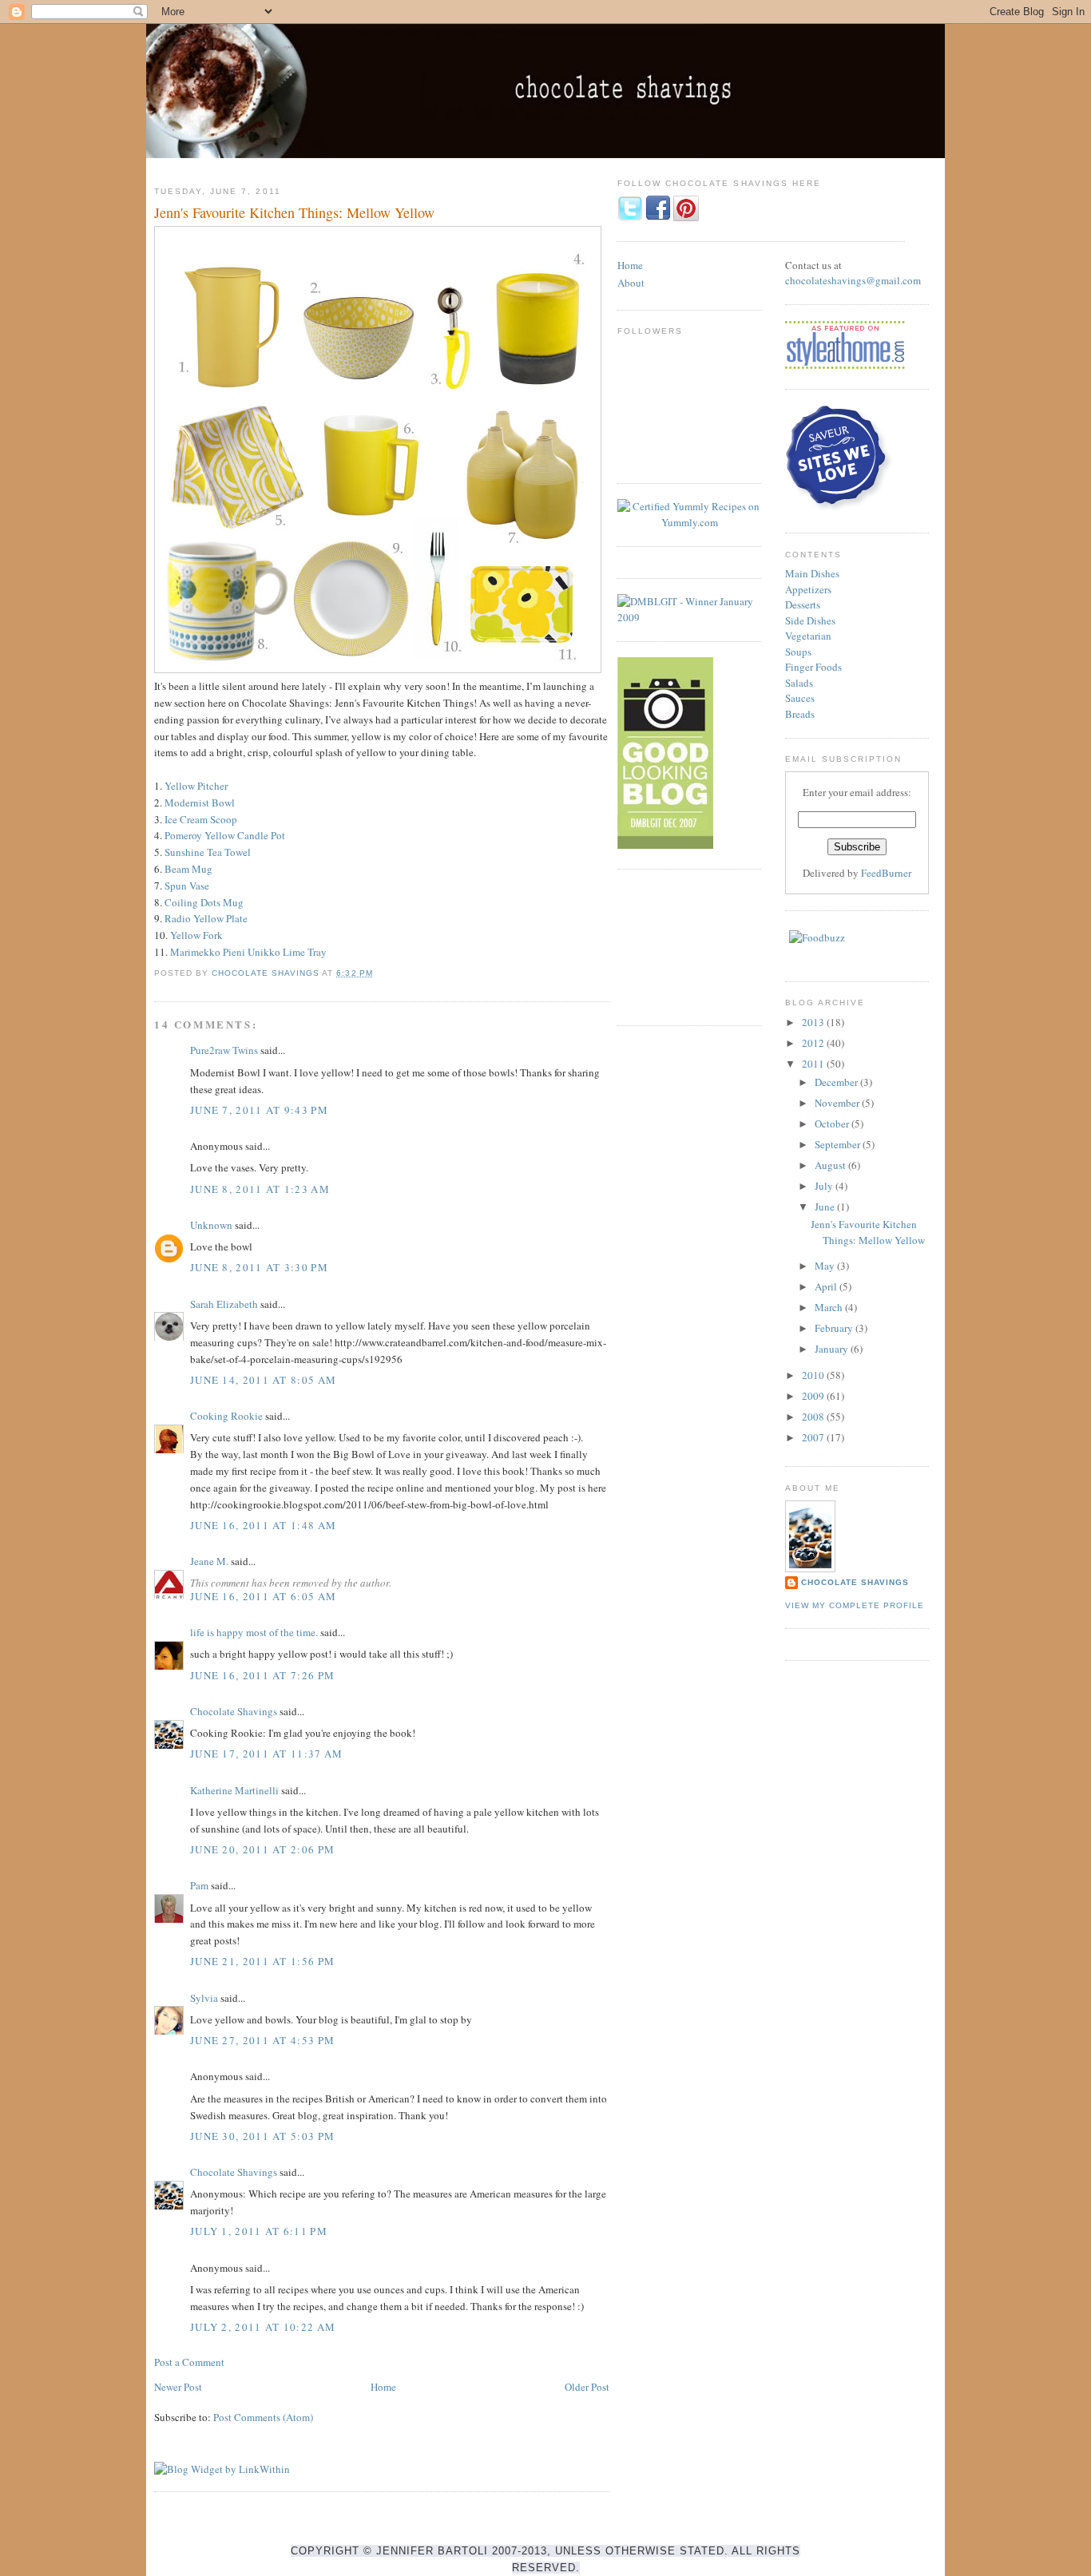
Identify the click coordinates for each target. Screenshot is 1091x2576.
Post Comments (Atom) (263, 2417)
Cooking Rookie (226, 1416)
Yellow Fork (196, 935)
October (833, 1124)
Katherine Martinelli (234, 1790)
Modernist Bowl (200, 803)
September (839, 1144)
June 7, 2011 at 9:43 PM (259, 1110)
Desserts (803, 604)
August (831, 1165)
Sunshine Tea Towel (208, 852)
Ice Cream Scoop (201, 819)
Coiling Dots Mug (204, 902)
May (826, 1266)
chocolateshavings (825, 280)
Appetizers (808, 589)
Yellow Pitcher (196, 786)
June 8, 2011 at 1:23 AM (260, 1189)
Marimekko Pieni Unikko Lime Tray (248, 952)
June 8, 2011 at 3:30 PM (259, 1267)
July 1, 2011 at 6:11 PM (259, 2231)
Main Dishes (812, 573)
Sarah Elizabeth (224, 1304)
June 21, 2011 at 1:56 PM (262, 1961)
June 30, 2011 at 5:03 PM (262, 2136)
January (833, 1349)
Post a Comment (189, 2362)
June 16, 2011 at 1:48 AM (263, 1525)
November (838, 1103)
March (830, 1307)
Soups (798, 652)
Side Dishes (810, 620)
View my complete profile (855, 1605)
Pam (199, 1885)
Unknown (211, 1225)
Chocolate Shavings (234, 1711)
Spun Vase (187, 886)
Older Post (587, 2387)
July (825, 1186)
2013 (814, 1022)
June (826, 1207)
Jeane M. (209, 1561)
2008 (814, 1417)
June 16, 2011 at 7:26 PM (262, 1675)
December (837, 1082)
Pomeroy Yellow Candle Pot (225, 835)
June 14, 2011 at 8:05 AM (263, 1380)
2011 (814, 1064)
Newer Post (178, 2387)
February (835, 1328)
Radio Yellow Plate (206, 918)
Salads (799, 683)
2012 (814, 1043)
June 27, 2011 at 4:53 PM (262, 2040)
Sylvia (204, 1998)
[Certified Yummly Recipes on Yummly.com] (689, 522)
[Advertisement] (689, 945)
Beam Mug (188, 869)
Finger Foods (813, 667)
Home (383, 2387)
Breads (800, 714)
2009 (814, 1396)
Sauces (800, 698)
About (631, 283)
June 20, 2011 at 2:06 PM (262, 1849)
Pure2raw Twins (224, 1050)
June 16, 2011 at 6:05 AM (263, 1596)
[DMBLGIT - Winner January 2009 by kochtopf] (689, 617)
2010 (814, 1375)
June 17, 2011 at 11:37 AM (267, 1754)
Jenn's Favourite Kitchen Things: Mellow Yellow (868, 1232)
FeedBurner (886, 873)
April (827, 1286)
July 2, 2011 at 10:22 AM (263, 2327)
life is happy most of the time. (254, 1632)
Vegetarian (808, 636)
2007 (814, 1437)
